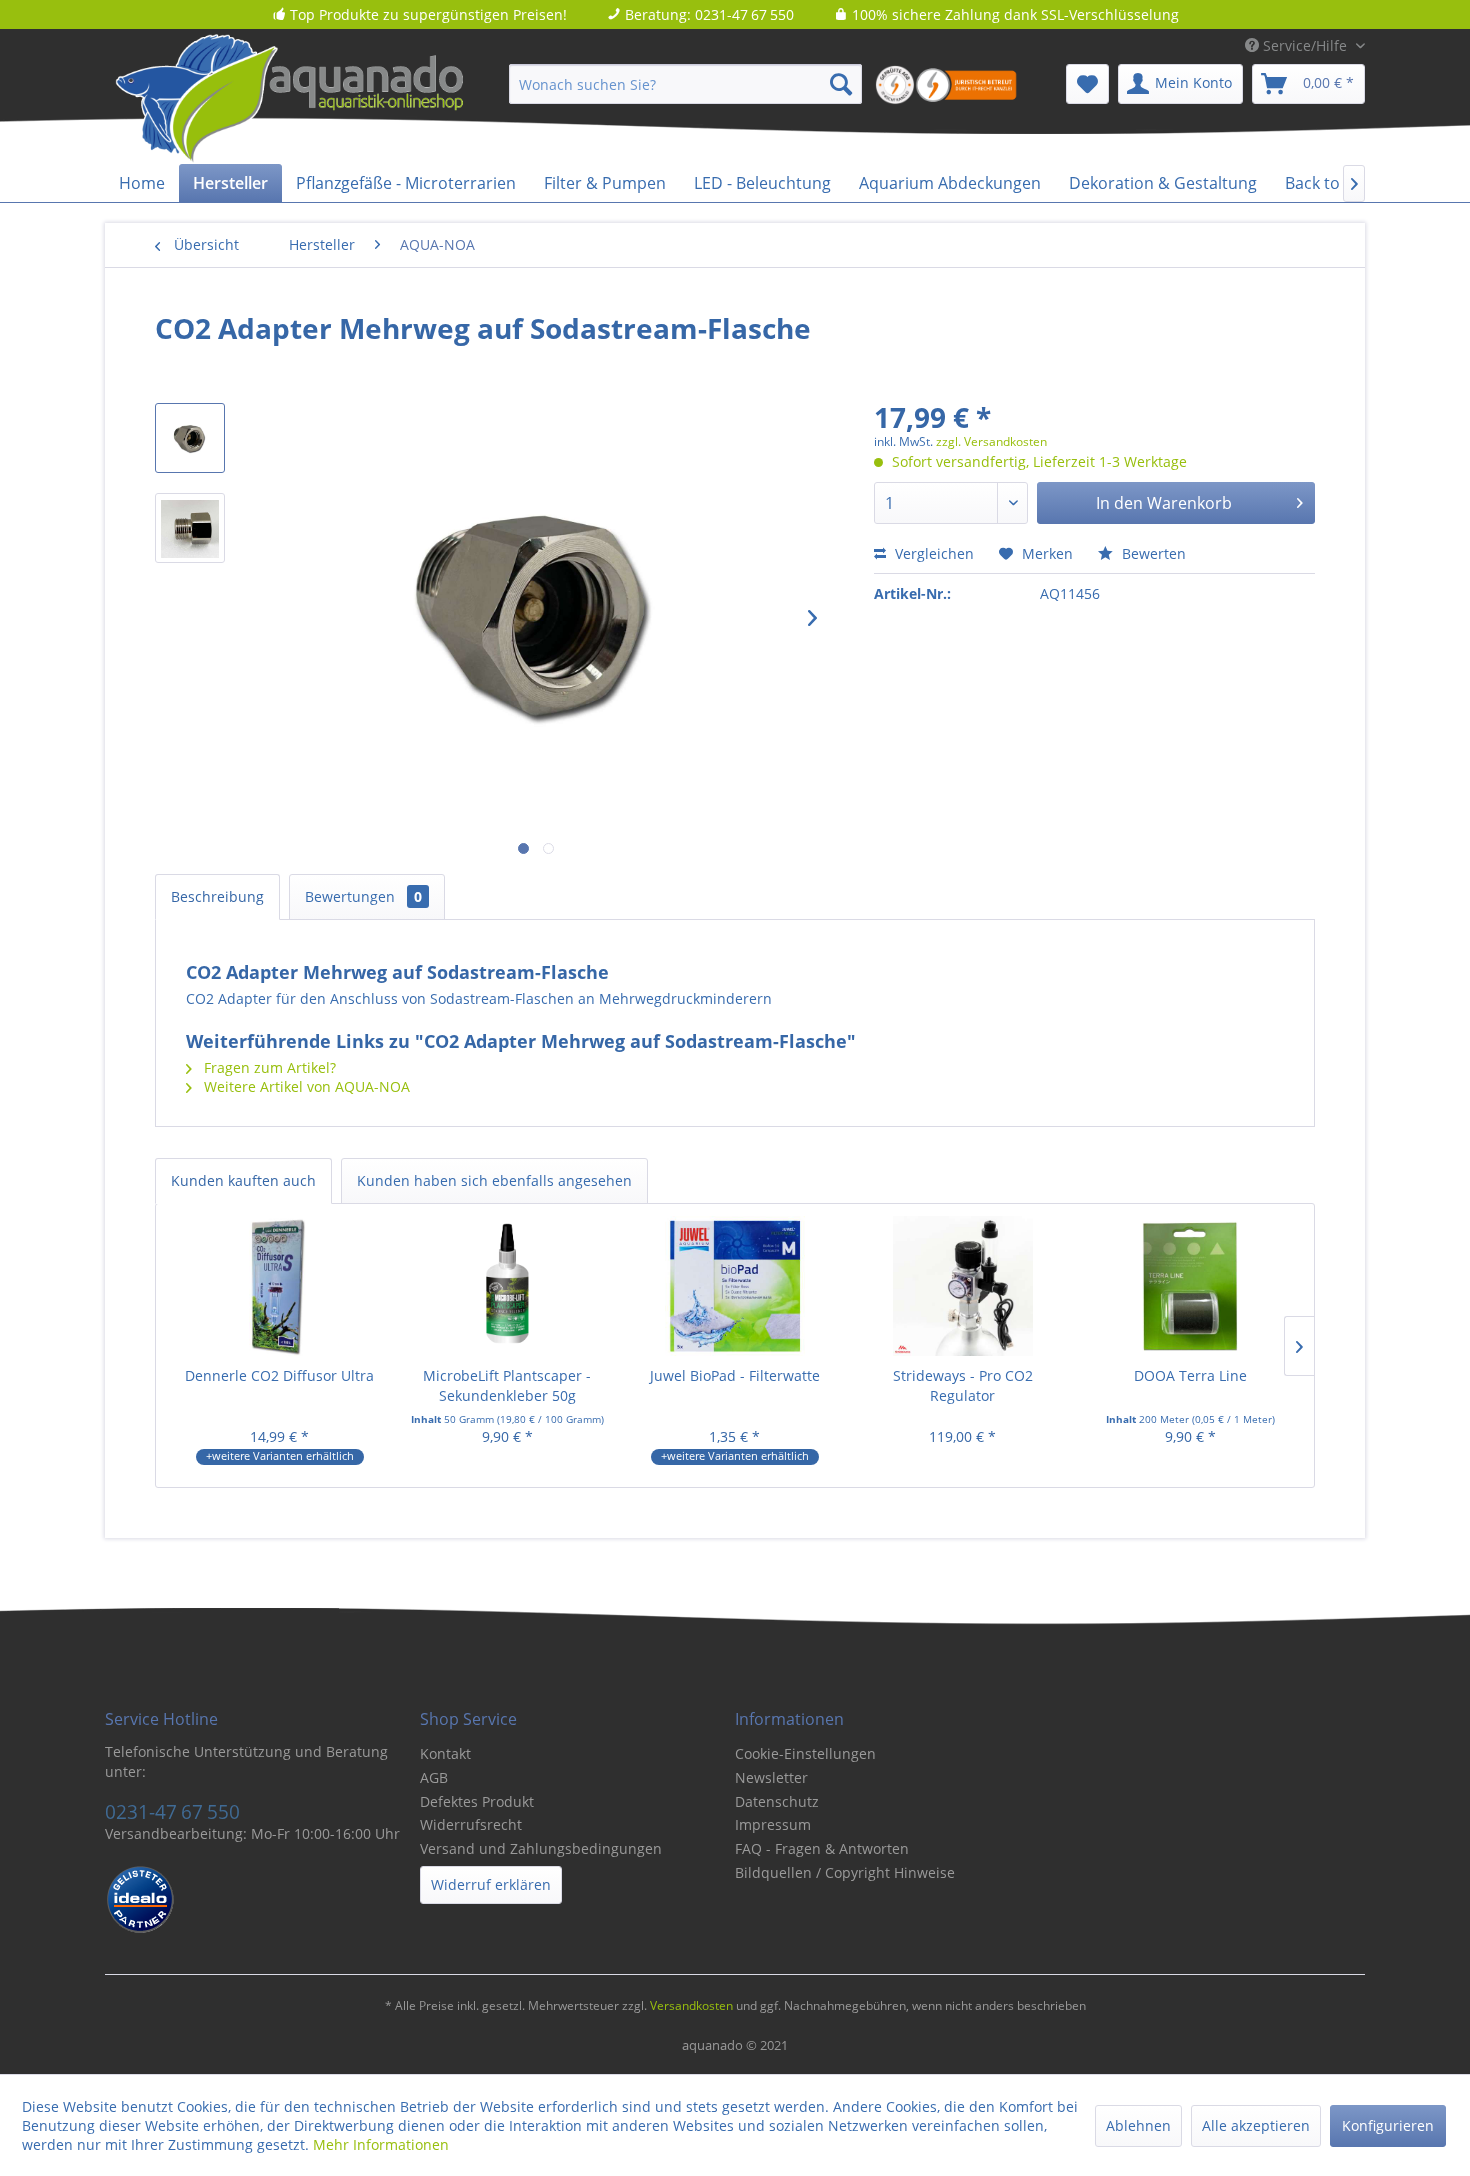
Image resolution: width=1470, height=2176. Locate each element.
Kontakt (445, 1753)
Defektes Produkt (477, 1801)
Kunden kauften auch (243, 1180)
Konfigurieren (1388, 2125)
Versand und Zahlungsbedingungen (541, 1848)
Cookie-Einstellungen (805, 1753)
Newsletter (771, 1777)
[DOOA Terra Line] (1190, 1286)
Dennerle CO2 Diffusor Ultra (279, 1375)
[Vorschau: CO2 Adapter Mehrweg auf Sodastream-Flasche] (190, 438)
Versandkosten (691, 2005)
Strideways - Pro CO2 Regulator (963, 1385)
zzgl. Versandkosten (991, 441)
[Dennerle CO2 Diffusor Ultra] (280, 1286)
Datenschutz (777, 1801)
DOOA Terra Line (1190, 1375)
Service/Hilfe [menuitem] (1305, 45)
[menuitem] (685, 84)
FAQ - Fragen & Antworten (822, 1848)
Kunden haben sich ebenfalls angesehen (494, 1180)
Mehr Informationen (381, 2144)
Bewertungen (363, 896)
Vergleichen (932, 553)
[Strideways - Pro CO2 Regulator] (963, 1286)
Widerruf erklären (491, 1884)
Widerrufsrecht (471, 1824)
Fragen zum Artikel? (268, 1067)
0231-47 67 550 (172, 1812)
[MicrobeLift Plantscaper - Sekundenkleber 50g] (508, 1286)
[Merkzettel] (1087, 84)
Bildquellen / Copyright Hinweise (845, 1872)
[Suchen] (841, 84)
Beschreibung (217, 896)
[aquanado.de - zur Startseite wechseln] (325, 99)
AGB (434, 1777)
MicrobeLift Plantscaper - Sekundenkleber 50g (507, 1385)
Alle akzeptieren (1256, 2125)
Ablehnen (1138, 2125)
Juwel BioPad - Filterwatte (735, 1375)
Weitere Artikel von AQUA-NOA (305, 1086)
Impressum (773, 1824)
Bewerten (1152, 553)
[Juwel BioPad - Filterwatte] (735, 1286)
